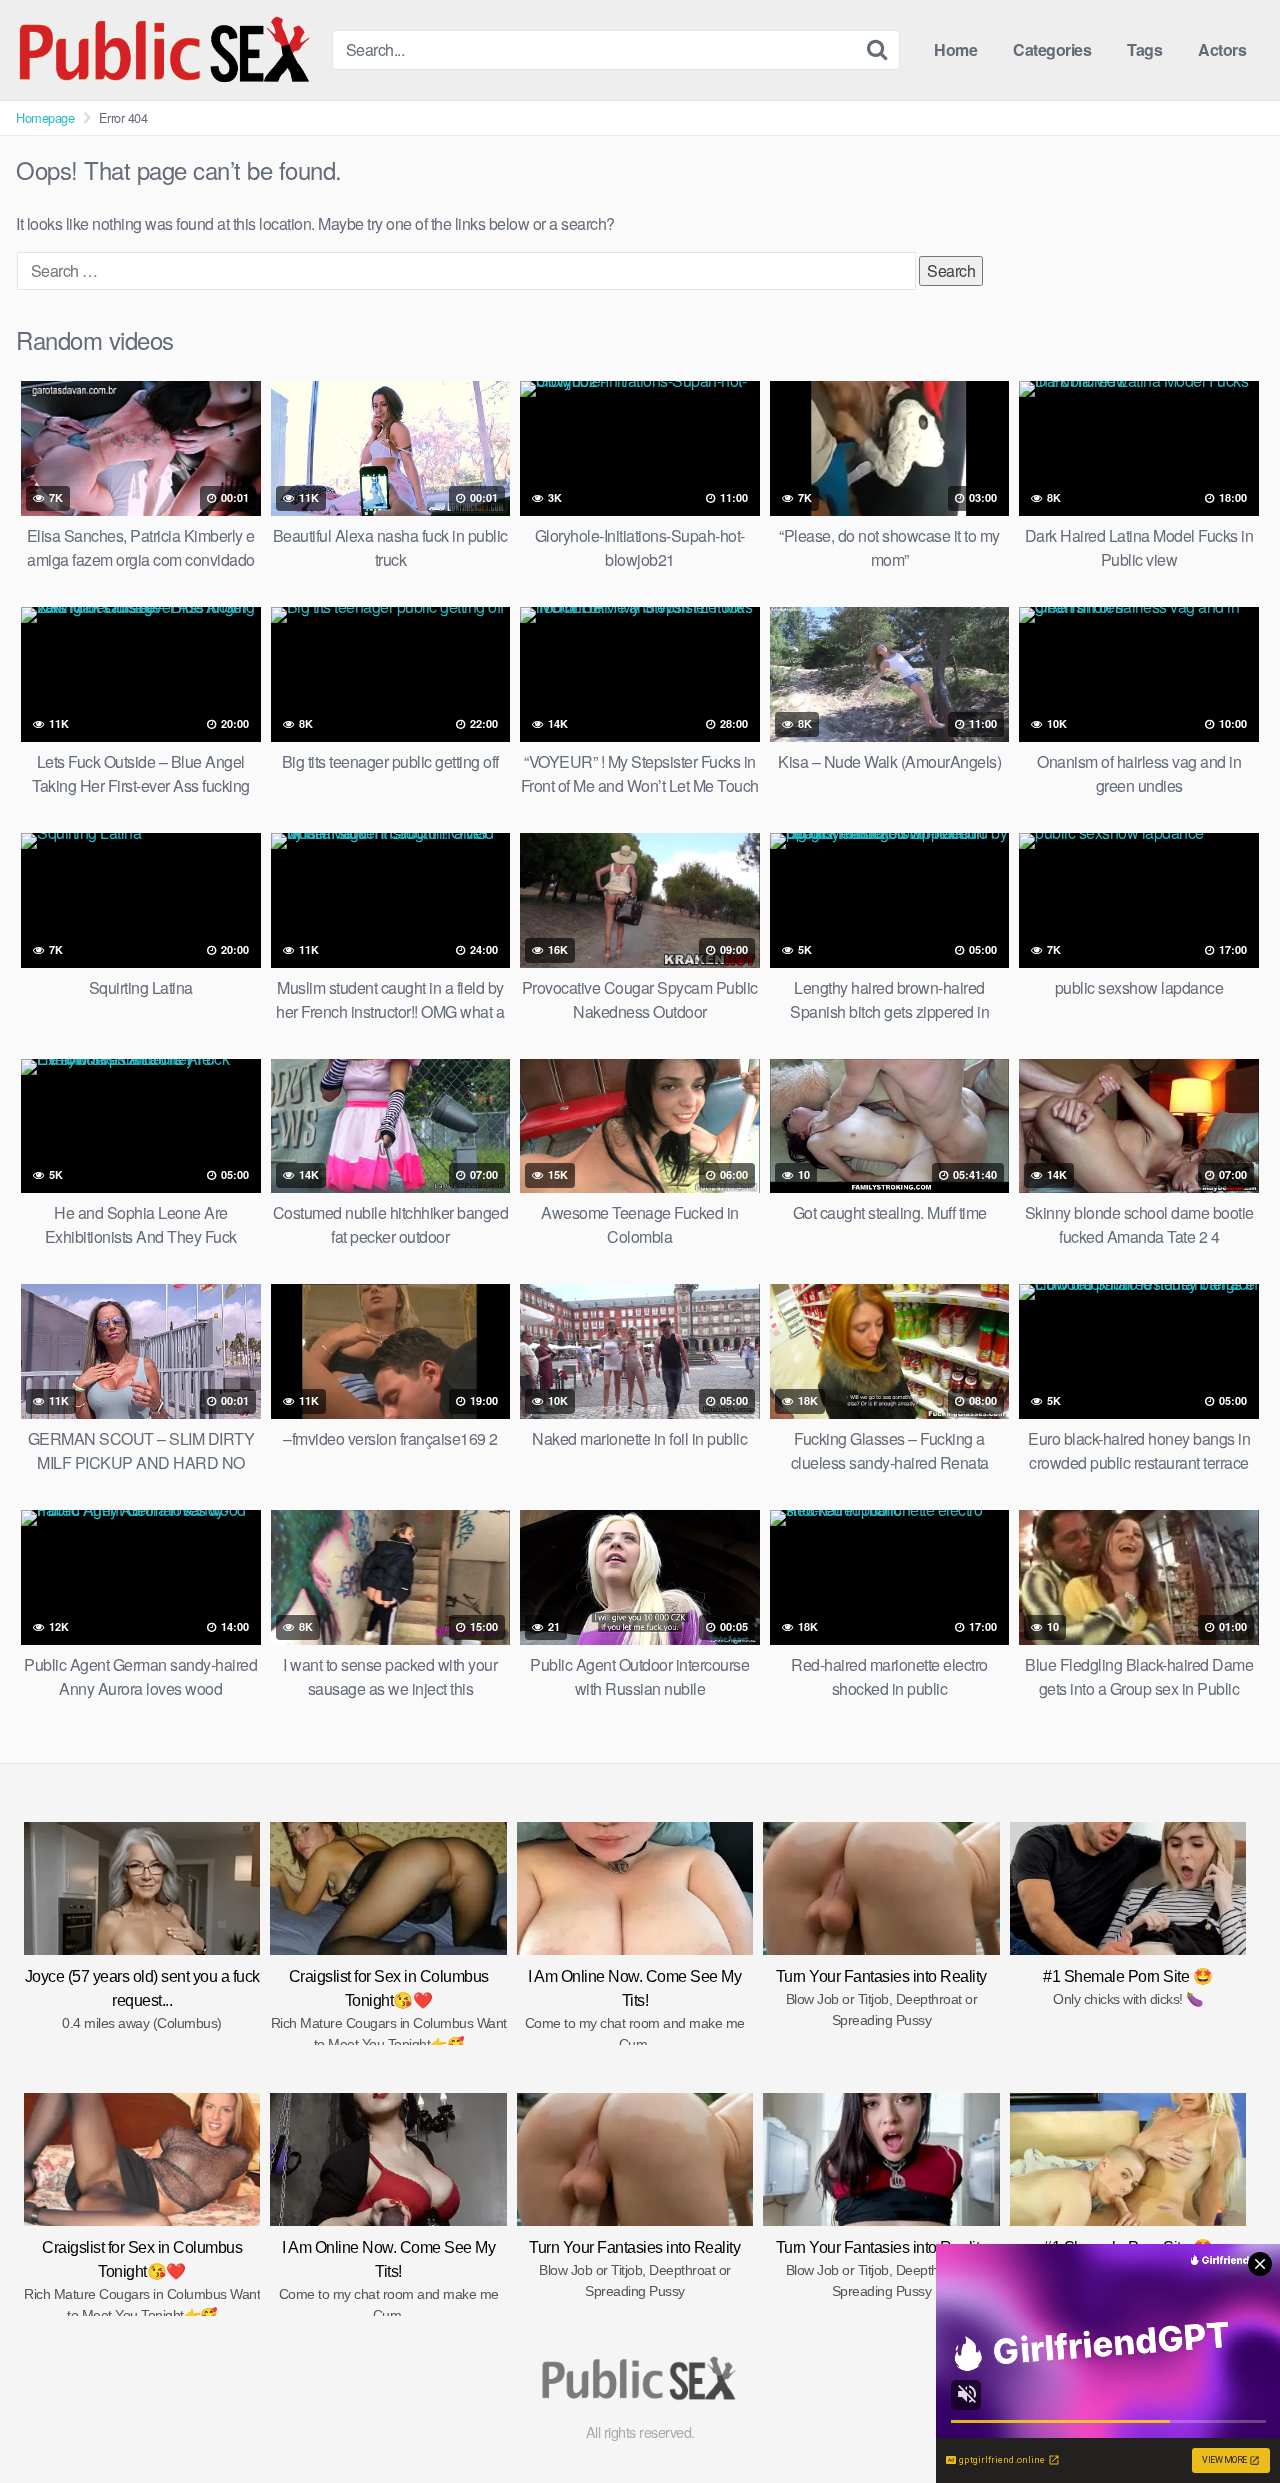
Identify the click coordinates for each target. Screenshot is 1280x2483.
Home (955, 49)
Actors (1222, 49)
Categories (1052, 49)
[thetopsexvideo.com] (166, 50)
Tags (1144, 49)
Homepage (45, 117)
